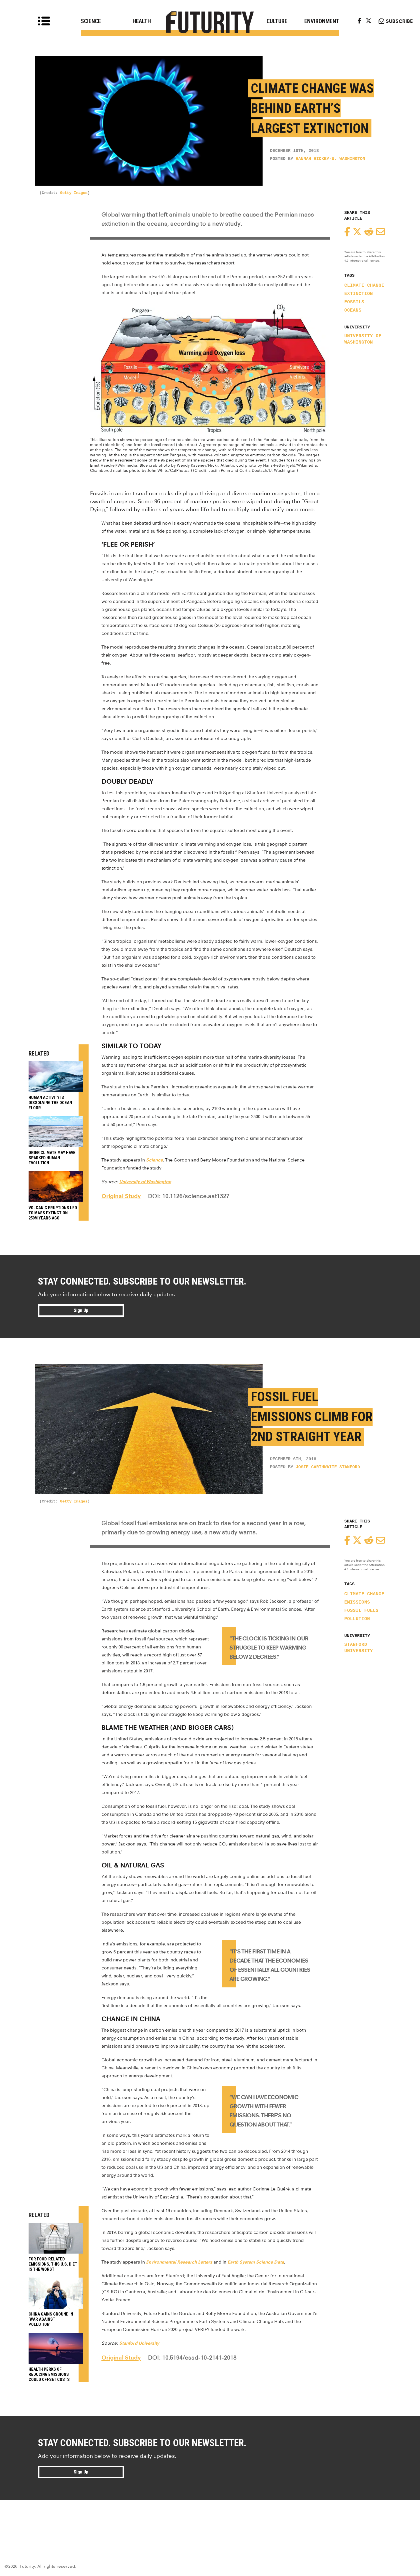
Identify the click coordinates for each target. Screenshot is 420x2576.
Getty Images (74, 193)
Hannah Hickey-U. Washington (330, 159)
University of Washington (363, 339)
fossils (354, 302)
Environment (322, 21)
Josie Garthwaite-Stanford (328, 1467)
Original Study (121, 1196)
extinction (359, 294)
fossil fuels (361, 1611)
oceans (353, 310)
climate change (364, 286)
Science (91, 21)
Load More (210, 2520)
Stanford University (359, 1648)
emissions (357, 1602)
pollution (357, 1619)
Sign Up (81, 1310)
